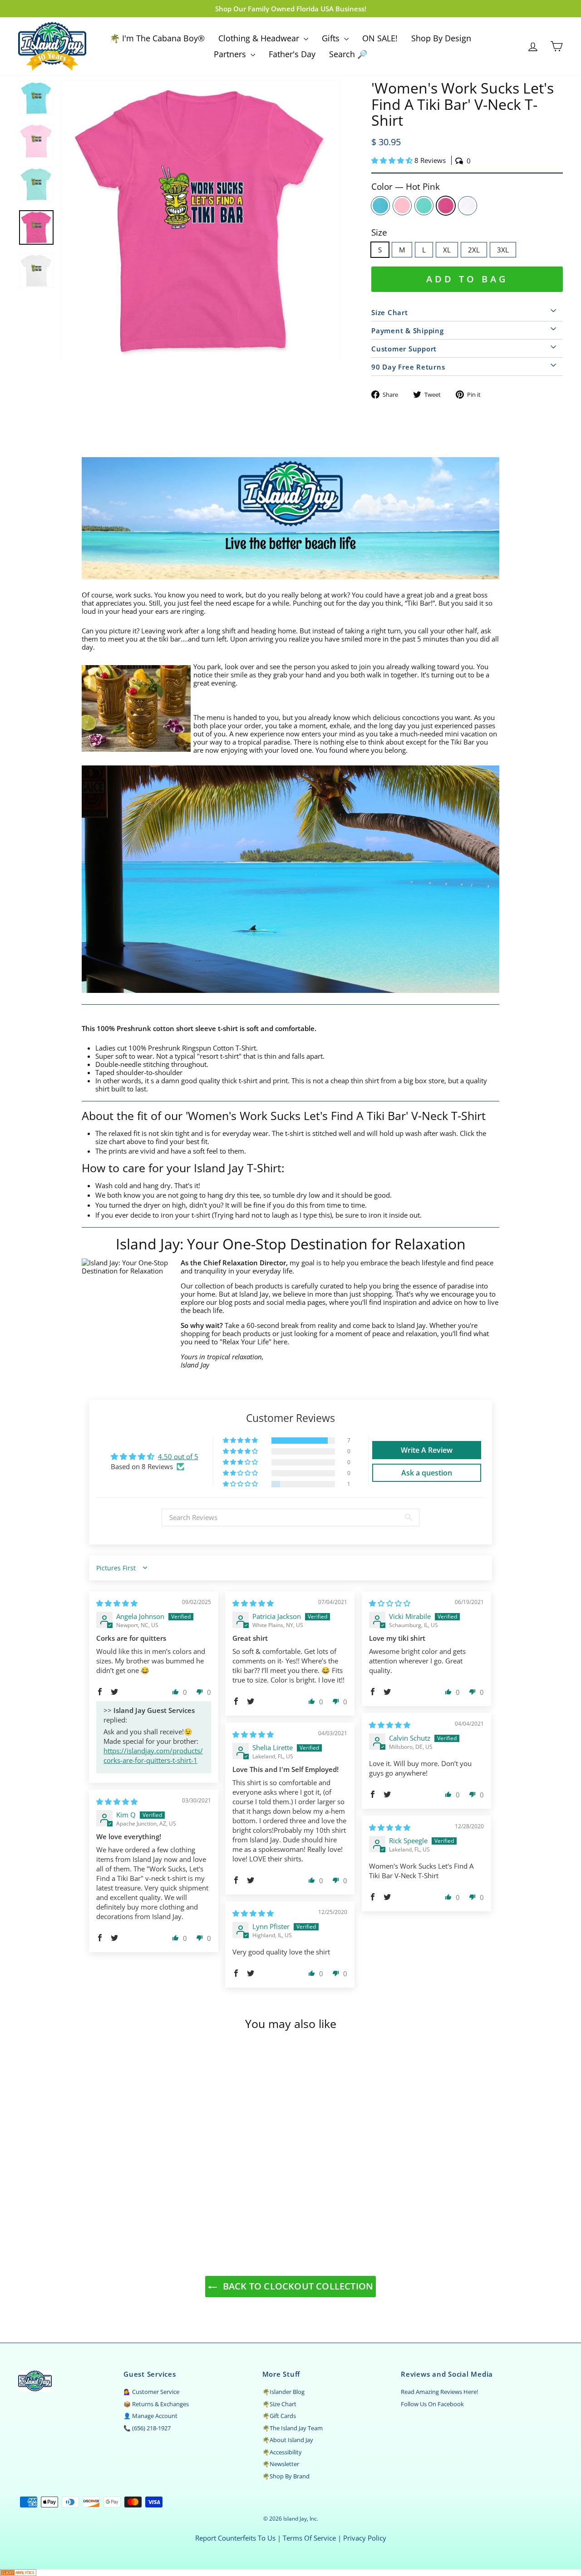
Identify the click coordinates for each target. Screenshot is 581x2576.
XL (447, 250)
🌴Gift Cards (279, 2416)
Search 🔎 (348, 54)
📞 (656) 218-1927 (147, 2428)
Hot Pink (446, 206)
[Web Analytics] (290, 2573)
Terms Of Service (309, 2538)
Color (406, 187)
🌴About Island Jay (288, 2440)
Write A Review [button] (427, 1450)
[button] (393, 160)
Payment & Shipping (408, 331)
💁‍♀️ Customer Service (151, 2392)
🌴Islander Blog (283, 2392)
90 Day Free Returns (408, 367)
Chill (424, 206)
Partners (231, 54)
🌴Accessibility (282, 2452)
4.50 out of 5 (178, 1456)
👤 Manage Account (150, 2416)
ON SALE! (380, 38)
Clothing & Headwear (260, 38)
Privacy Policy (365, 2538)
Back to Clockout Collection (297, 2286)
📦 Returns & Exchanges (156, 2404)
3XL (503, 250)
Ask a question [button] (427, 1473)
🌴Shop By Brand (286, 2476)
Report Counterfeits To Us (235, 2538)
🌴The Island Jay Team (293, 2428)
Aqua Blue (380, 206)
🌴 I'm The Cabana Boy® (157, 38)
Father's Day (292, 54)
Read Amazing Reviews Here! (439, 2392)
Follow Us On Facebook (432, 2404)
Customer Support (404, 349)
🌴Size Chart (279, 2404)
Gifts (332, 38)
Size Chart (390, 312)
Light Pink (402, 206)
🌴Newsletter (281, 2464)
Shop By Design (441, 38)
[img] (117, 1603)
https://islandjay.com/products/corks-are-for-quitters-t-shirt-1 (153, 1755)
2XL (474, 250)
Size (379, 233)
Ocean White (468, 206)
